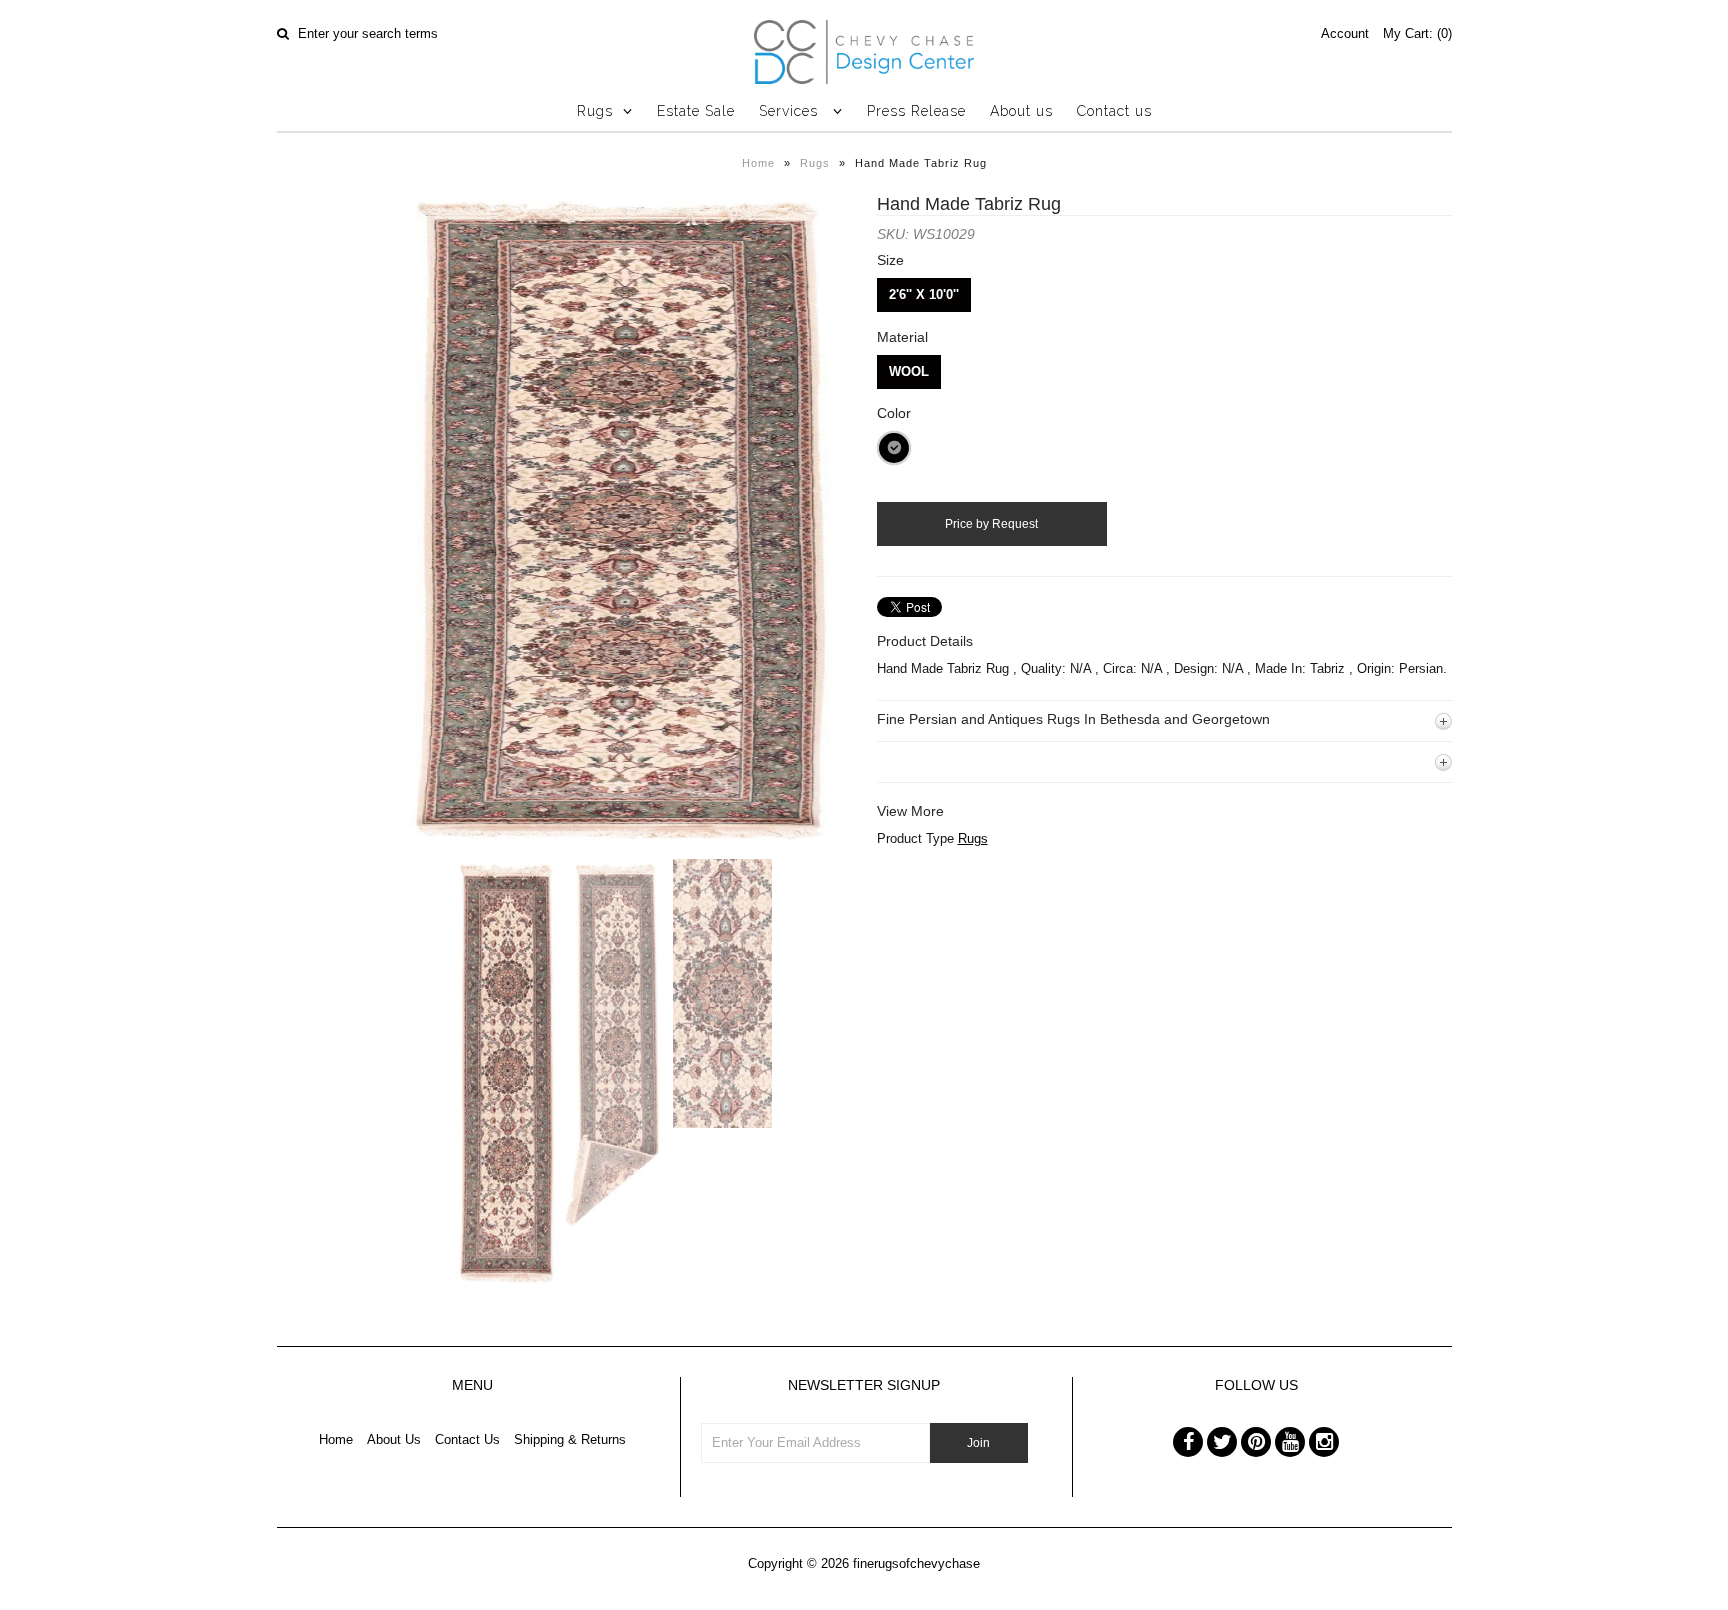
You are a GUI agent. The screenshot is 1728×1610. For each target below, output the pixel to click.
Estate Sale (696, 111)
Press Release (916, 111)
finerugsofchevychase (916, 1563)
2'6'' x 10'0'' (924, 294)
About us (1021, 111)
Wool (909, 371)
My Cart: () (1417, 33)
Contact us (1114, 111)
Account (1345, 33)
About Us (394, 1439)
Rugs (595, 111)
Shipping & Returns (570, 1439)
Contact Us (467, 1439)
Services (791, 111)
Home (758, 163)
